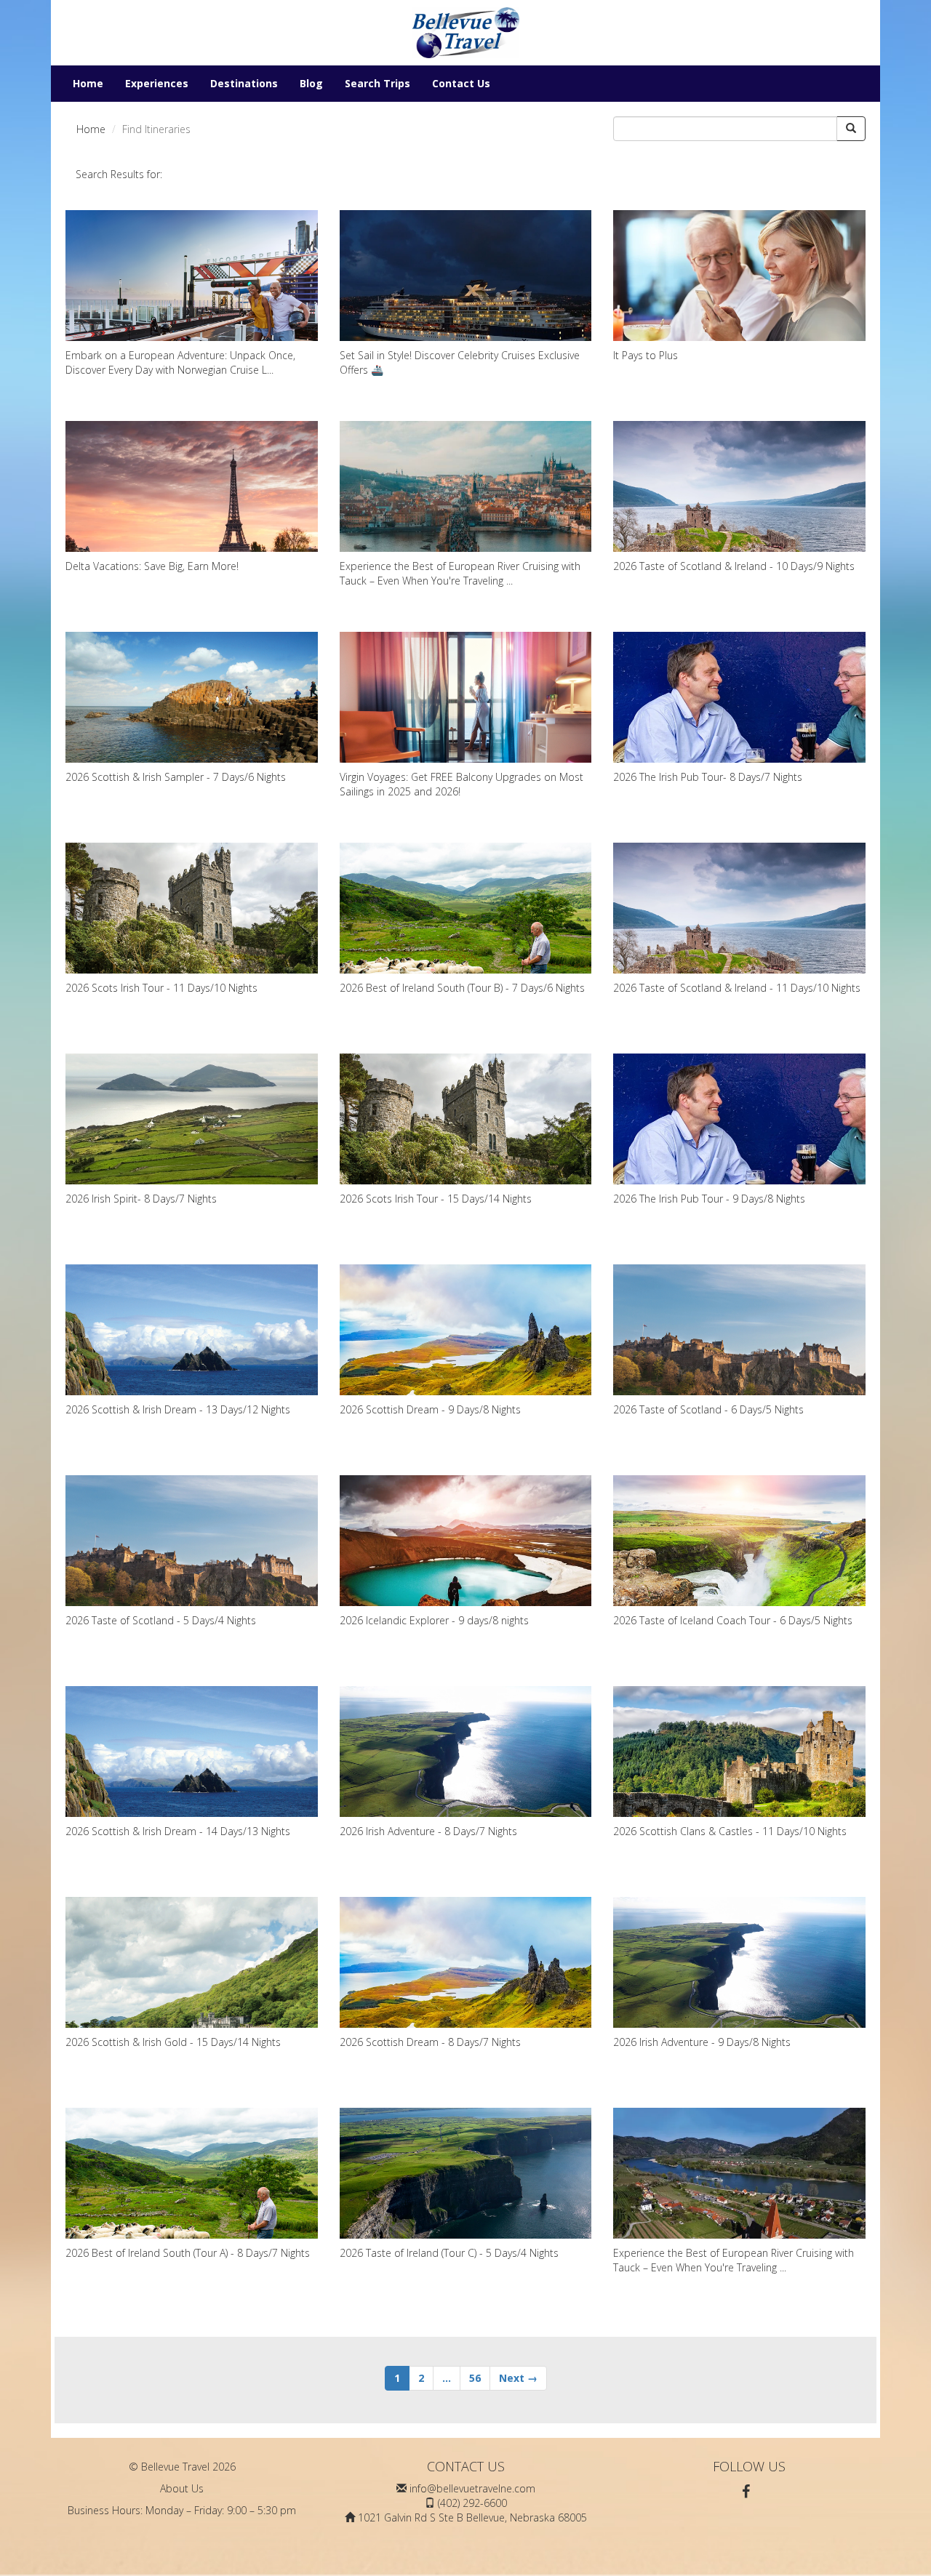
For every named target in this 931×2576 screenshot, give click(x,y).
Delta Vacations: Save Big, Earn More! (152, 566)
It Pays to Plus (646, 355)
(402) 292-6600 (472, 2503)
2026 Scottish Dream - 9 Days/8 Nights (430, 1409)
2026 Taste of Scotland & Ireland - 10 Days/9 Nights (734, 566)
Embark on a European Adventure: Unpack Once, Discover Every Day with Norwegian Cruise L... (180, 362)
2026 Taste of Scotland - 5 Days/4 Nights (161, 1620)
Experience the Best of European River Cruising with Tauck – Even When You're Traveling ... (460, 573)
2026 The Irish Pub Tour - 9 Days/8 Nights (709, 1199)
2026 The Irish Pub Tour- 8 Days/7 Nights (708, 777)
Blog (311, 83)
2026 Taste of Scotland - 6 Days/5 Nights (708, 1409)
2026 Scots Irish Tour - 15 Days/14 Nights (436, 1199)
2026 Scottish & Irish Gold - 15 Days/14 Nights (173, 2042)
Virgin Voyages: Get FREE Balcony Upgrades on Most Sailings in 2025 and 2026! (461, 784)
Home (88, 83)
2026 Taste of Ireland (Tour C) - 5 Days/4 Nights (449, 2253)
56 (475, 2378)
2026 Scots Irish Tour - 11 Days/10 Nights (161, 988)
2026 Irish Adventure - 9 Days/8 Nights (702, 2042)
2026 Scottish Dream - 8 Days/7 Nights (430, 2042)
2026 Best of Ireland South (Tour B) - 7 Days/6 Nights (462, 988)
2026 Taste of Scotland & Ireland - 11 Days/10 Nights (737, 988)
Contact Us (461, 83)
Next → (518, 2378)
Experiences (157, 83)
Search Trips (377, 83)
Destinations (244, 83)
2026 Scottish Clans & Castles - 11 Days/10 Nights (730, 1831)
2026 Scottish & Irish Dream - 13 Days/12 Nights (178, 1409)
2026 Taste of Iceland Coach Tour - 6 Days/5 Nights (733, 1620)
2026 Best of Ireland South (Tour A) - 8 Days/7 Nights (188, 2253)
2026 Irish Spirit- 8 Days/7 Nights (141, 1199)
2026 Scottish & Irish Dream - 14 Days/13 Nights (178, 1831)
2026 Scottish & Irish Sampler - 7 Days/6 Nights (176, 777)
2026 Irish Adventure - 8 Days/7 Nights (428, 1831)
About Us (182, 2488)
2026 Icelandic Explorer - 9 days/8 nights (434, 1620)
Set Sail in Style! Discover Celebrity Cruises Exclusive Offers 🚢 (460, 362)
